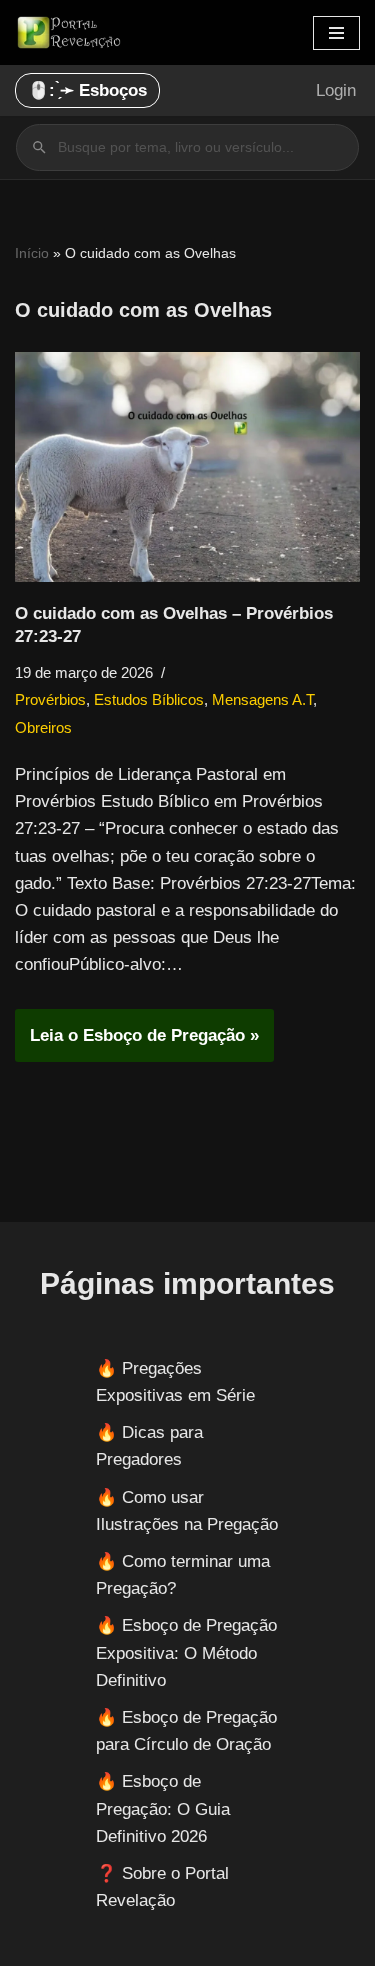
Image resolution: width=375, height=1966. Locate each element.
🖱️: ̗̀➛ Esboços (87, 90)
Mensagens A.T (262, 699)
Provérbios (50, 699)
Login (336, 90)
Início (32, 253)
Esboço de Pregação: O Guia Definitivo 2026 (163, 1808)
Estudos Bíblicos (149, 699)
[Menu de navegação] (336, 33)
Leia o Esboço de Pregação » (137, 1043)
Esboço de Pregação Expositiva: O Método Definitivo (186, 1652)
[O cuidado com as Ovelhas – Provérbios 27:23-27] (187, 467)
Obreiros (43, 727)
